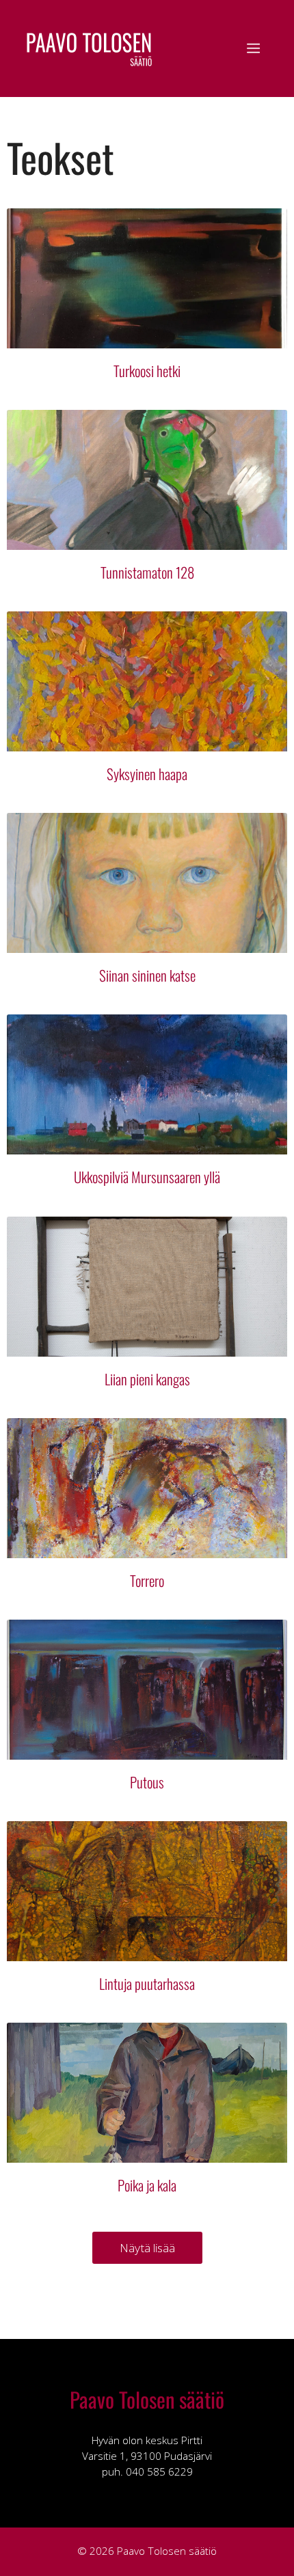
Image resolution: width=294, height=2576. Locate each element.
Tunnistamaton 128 (147, 572)
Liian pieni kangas (147, 1379)
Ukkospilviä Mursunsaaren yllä (147, 1177)
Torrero (147, 1580)
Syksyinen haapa (147, 774)
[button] (147, 2248)
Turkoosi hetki (147, 371)
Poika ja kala (147, 2185)
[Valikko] (253, 49)
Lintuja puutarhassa (147, 1983)
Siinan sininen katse (147, 975)
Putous (147, 1782)
